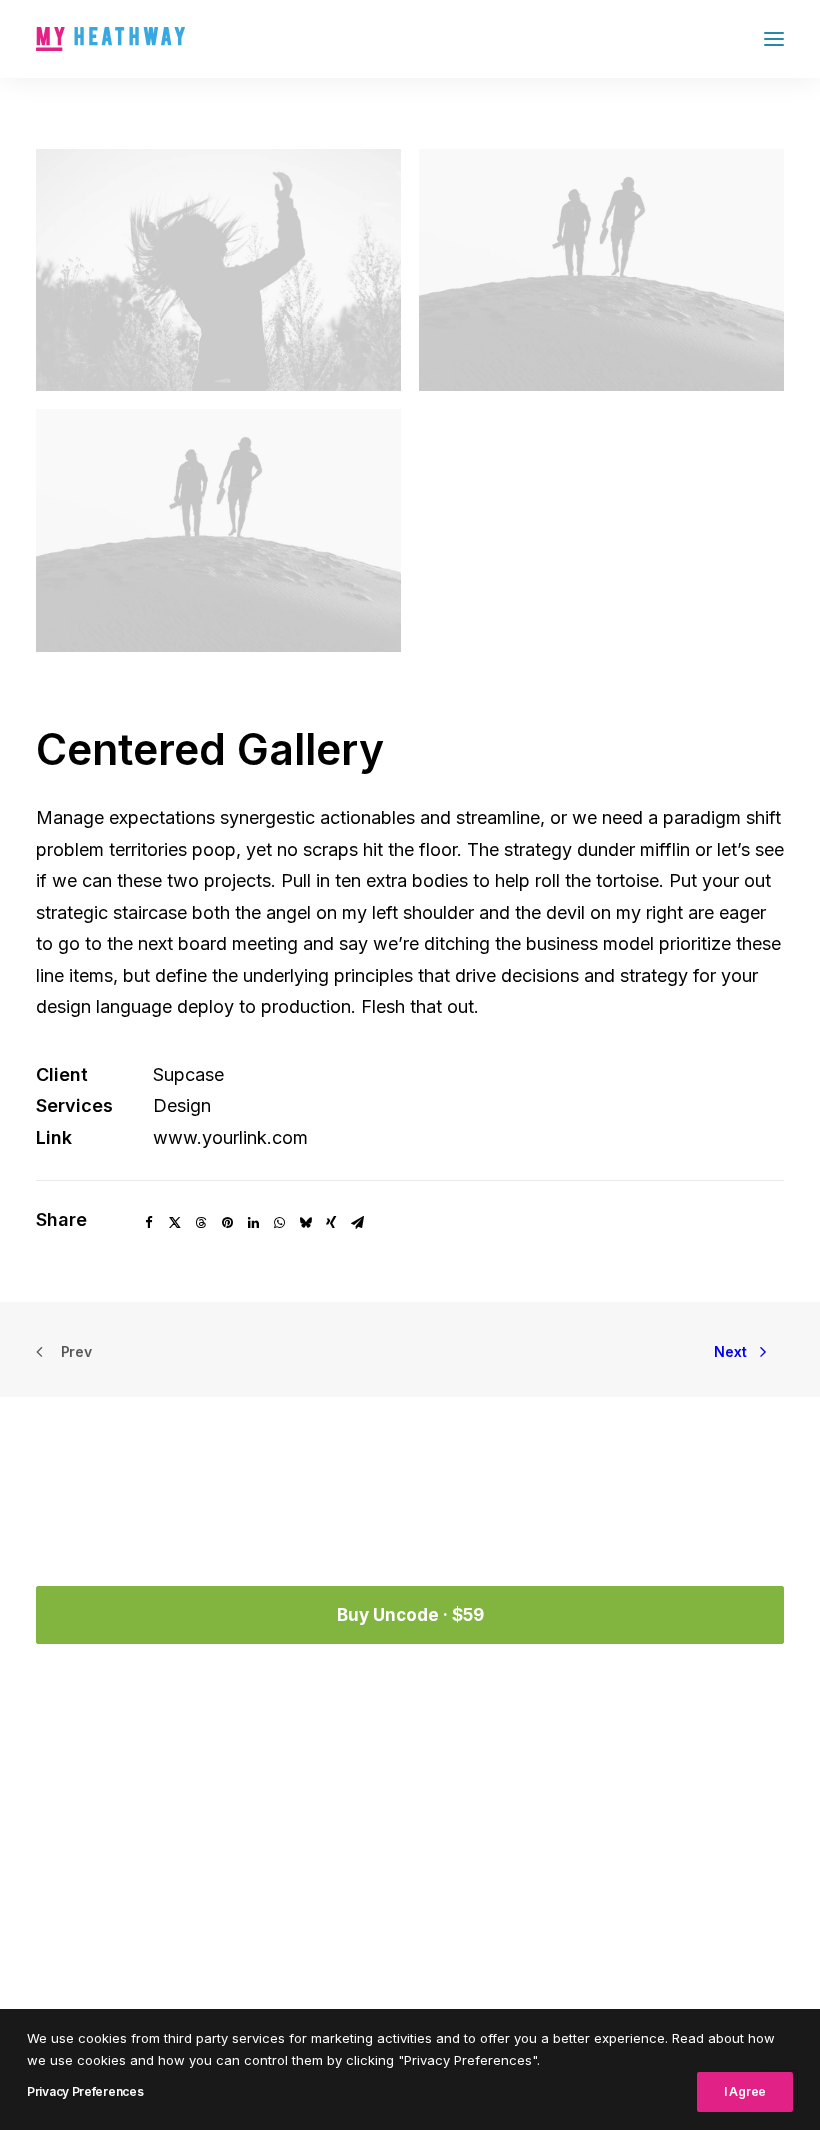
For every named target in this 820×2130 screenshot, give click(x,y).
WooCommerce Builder (131, 1803)
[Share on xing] (331, 1223)
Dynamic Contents (112, 1929)
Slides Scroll (86, 1961)
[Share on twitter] (175, 1223)
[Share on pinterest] (227, 1223)
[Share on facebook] (149, 1223)
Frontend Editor (100, 1772)
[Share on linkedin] (253, 1223)
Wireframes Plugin (111, 1835)
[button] (774, 39)
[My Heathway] (110, 39)
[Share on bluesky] (305, 1223)
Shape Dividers (98, 1992)
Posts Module (93, 1866)
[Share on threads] (201, 1223)
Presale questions (397, 1985)
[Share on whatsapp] (279, 1223)
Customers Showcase (676, 1946)
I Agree (745, 2091)
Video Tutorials (386, 1878)
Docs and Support (399, 1772)
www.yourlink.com (230, 1137)
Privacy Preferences (85, 2091)
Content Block (95, 1898)
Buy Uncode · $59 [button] (410, 1615)
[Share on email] (357, 1223)
